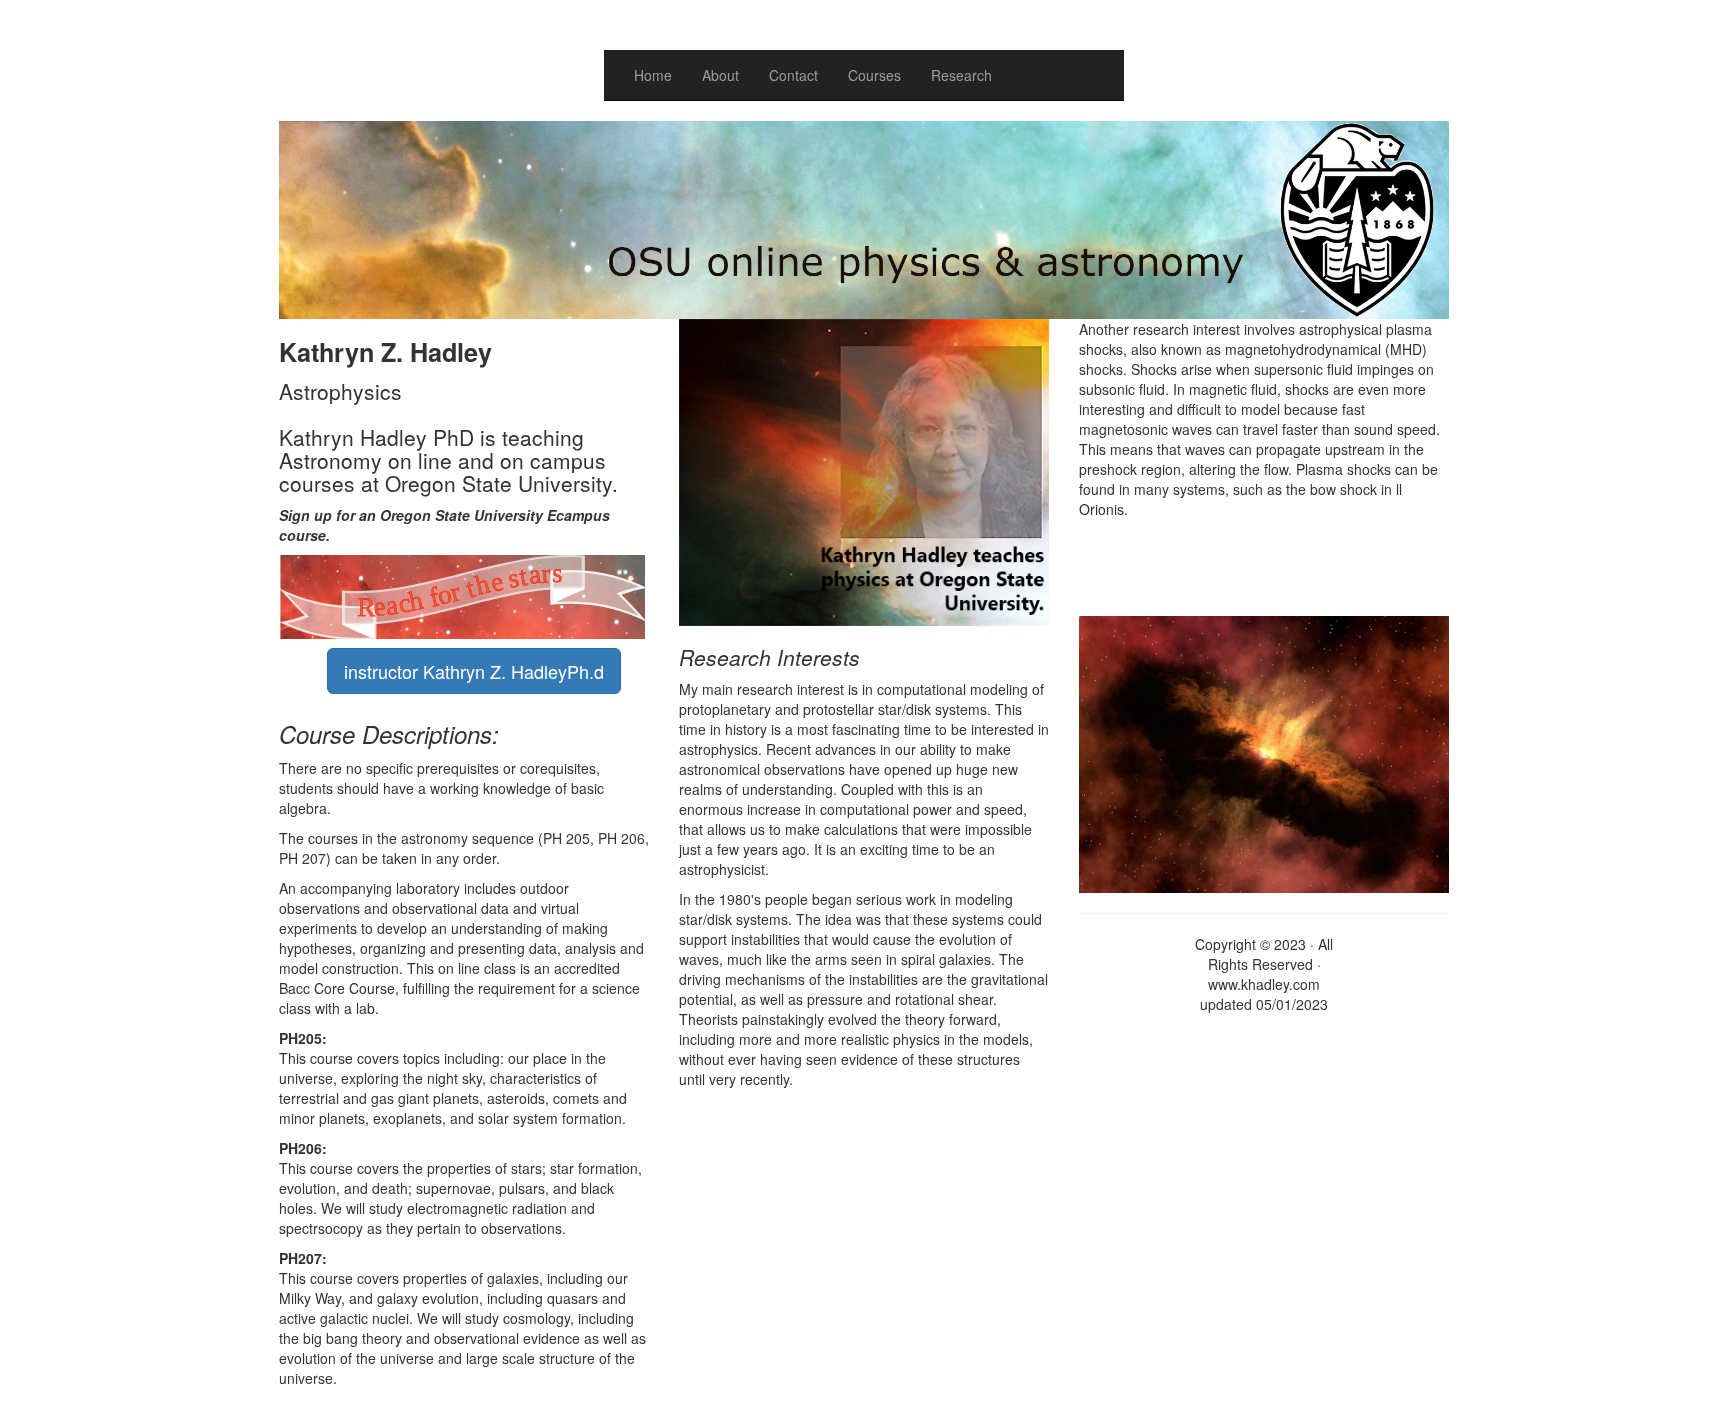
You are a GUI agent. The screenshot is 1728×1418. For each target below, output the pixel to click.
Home (653, 75)
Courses (874, 75)
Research (961, 75)
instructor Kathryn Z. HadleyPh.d (474, 671)
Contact (793, 75)
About (720, 75)
